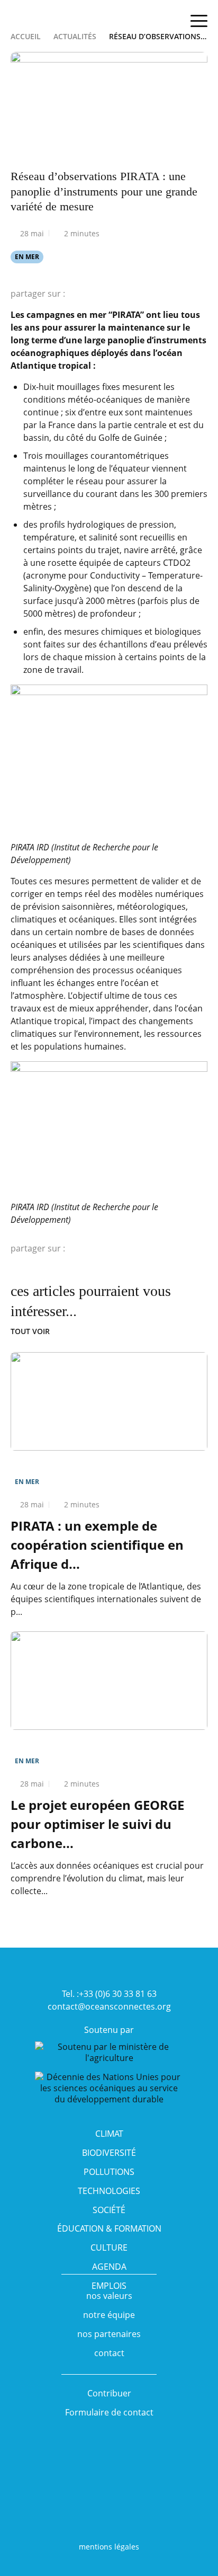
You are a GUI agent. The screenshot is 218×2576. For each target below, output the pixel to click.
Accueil (26, 36)
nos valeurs (109, 2296)
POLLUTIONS (109, 2172)
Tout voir (30, 1331)
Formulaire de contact (109, 2412)
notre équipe (109, 2315)
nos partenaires (109, 2334)
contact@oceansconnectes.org (109, 2006)
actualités (75, 36)
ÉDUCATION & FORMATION (109, 2228)
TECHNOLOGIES (109, 2191)
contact (109, 2353)
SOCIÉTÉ (109, 2210)
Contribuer (109, 2393)
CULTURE (109, 2248)
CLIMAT (109, 2134)
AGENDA (109, 2267)
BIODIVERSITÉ (109, 2153)
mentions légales (109, 2547)
